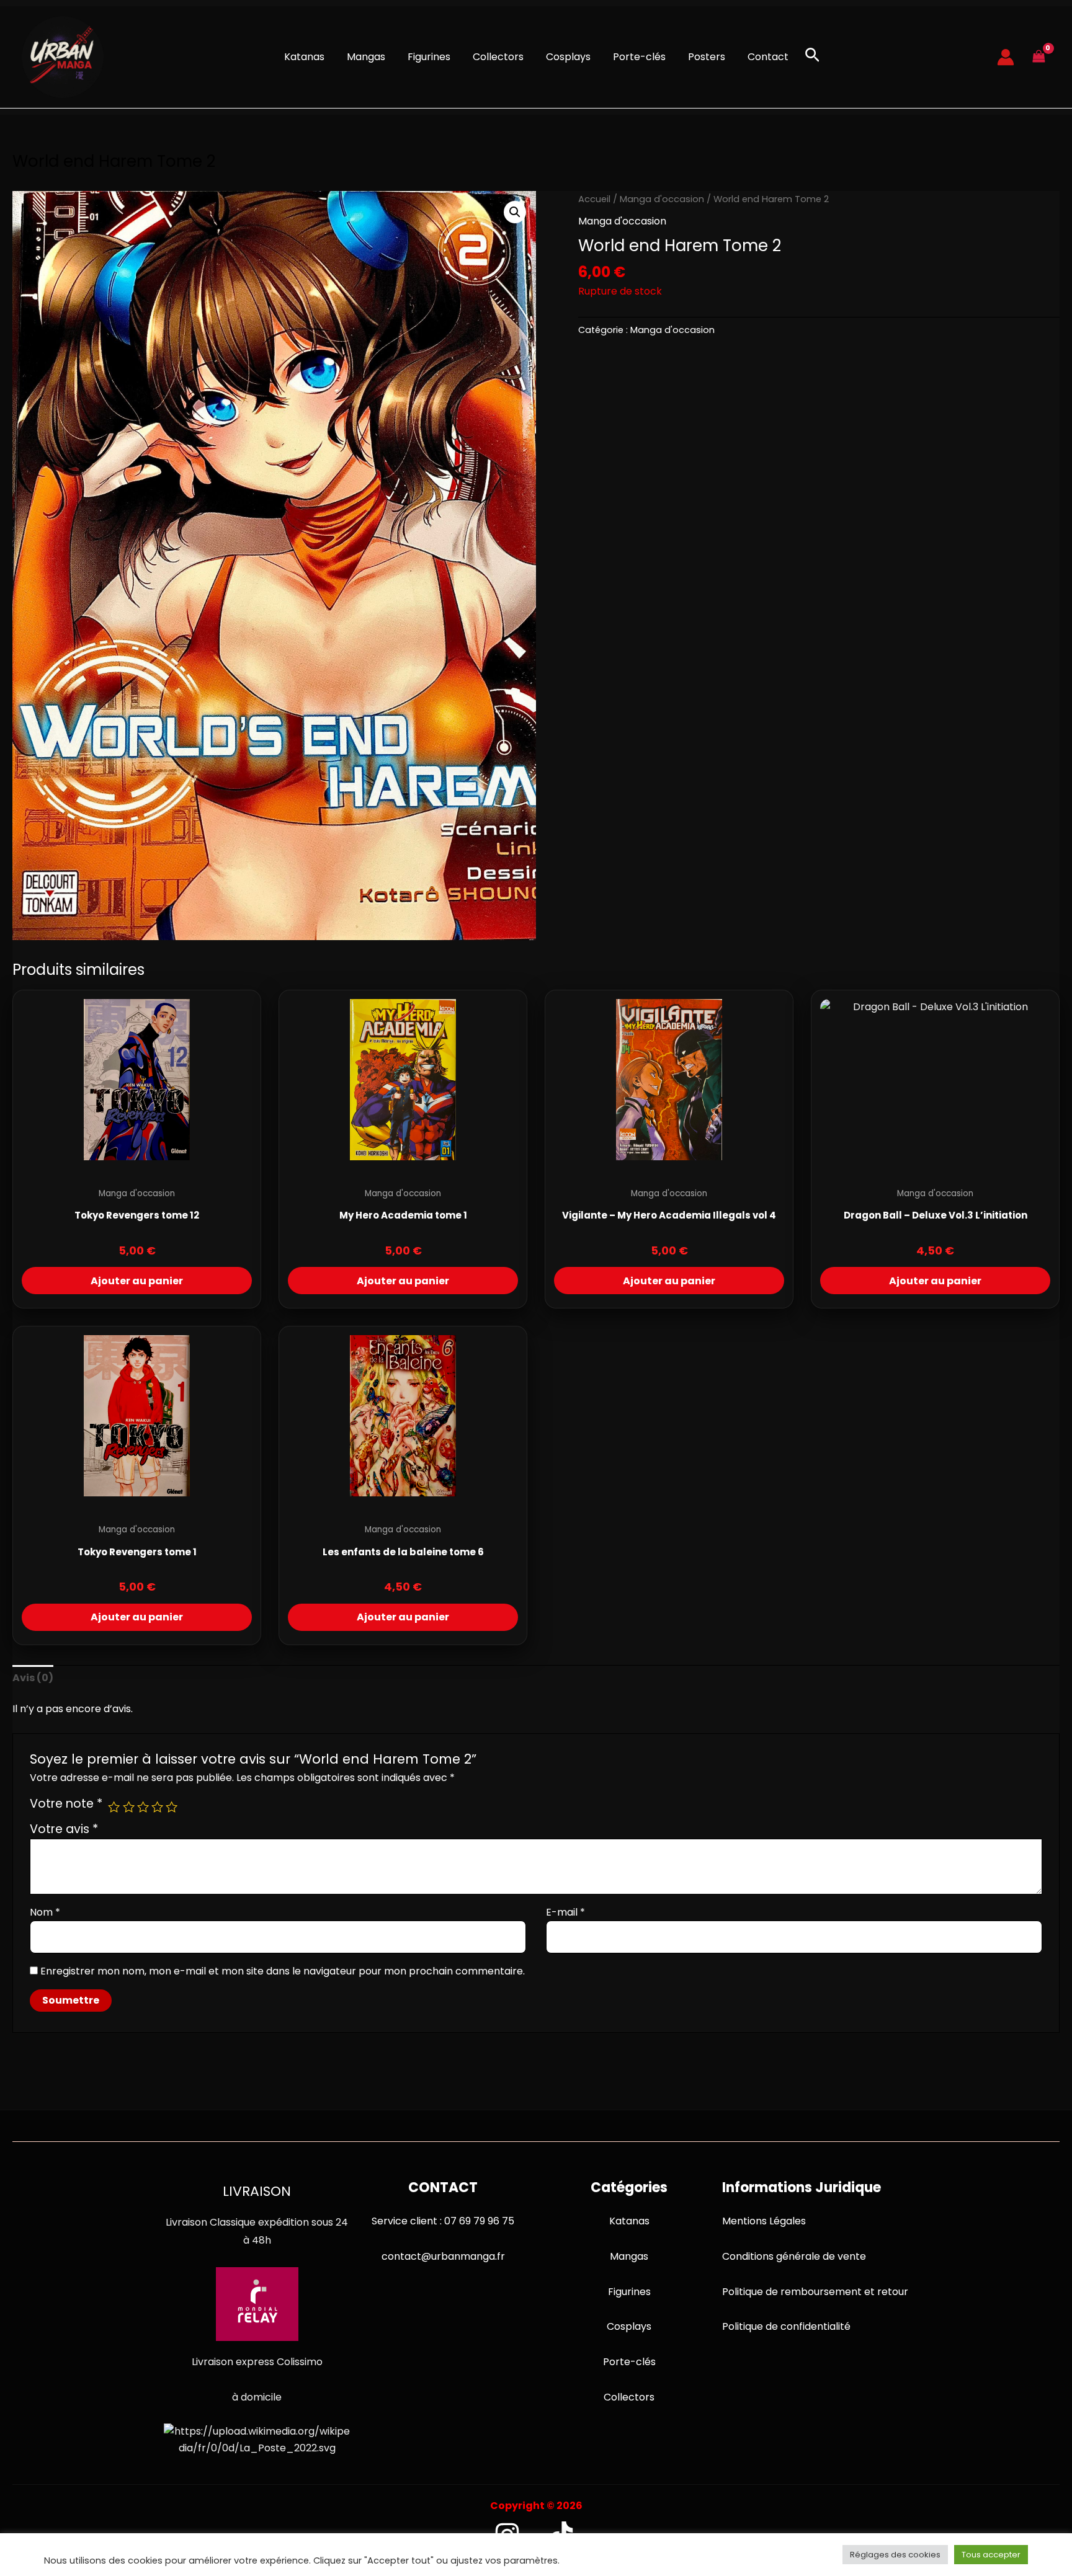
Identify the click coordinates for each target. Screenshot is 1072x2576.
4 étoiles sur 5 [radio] (157, 1807)
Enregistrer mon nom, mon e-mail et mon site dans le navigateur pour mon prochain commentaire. (283, 1971)
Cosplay (627, 2326)
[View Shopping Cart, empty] (1038, 57)
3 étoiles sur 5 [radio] (143, 1807)
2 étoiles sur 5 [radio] (129, 1807)
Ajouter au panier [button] (137, 1281)
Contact (768, 57)
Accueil (594, 199)
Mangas (366, 57)
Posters (707, 57)
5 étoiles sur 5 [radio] (172, 1807)
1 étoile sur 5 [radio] (114, 1807)
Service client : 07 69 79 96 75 (443, 2221)
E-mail (565, 1912)
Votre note (66, 1804)
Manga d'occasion (662, 199)
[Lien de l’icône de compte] (1006, 57)
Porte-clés (639, 57)
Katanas (304, 57)
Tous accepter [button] (991, 2555)
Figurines (429, 57)
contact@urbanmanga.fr (443, 2256)
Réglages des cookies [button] (895, 2555)
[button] (812, 57)
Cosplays (568, 57)
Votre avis (64, 1829)
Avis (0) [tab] (33, 1678)
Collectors (498, 57)
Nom (45, 1912)
